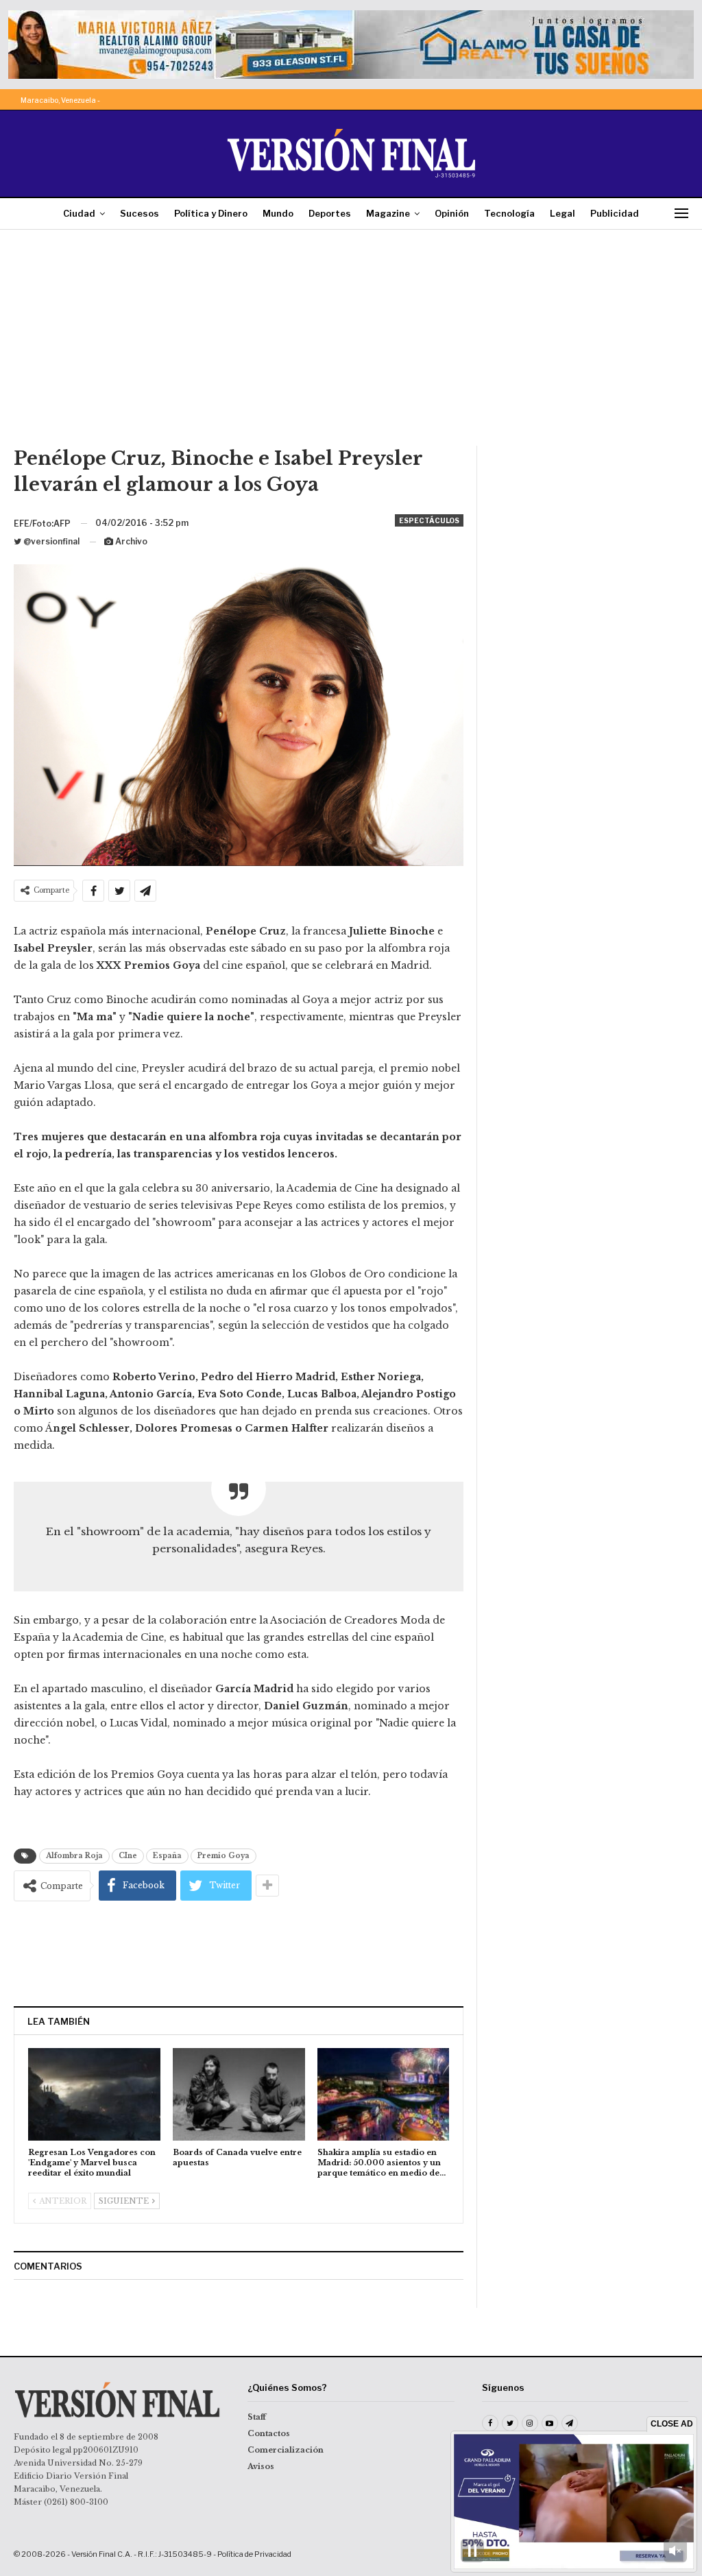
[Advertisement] (351, 343)
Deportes (330, 213)
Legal (562, 213)
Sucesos (140, 213)
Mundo (278, 213)
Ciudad (79, 213)
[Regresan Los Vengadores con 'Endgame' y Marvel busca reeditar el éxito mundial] (94, 2094)
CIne (128, 1856)
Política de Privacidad (254, 2554)
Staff (257, 2417)
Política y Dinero (211, 213)
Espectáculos (429, 520)
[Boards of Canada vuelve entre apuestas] (239, 2094)
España (167, 1856)
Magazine (388, 213)
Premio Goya (223, 1856)
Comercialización (286, 2450)
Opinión (452, 213)
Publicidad (615, 213)
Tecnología (509, 213)
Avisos (261, 2466)
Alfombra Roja (74, 1856)
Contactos (269, 2433)
